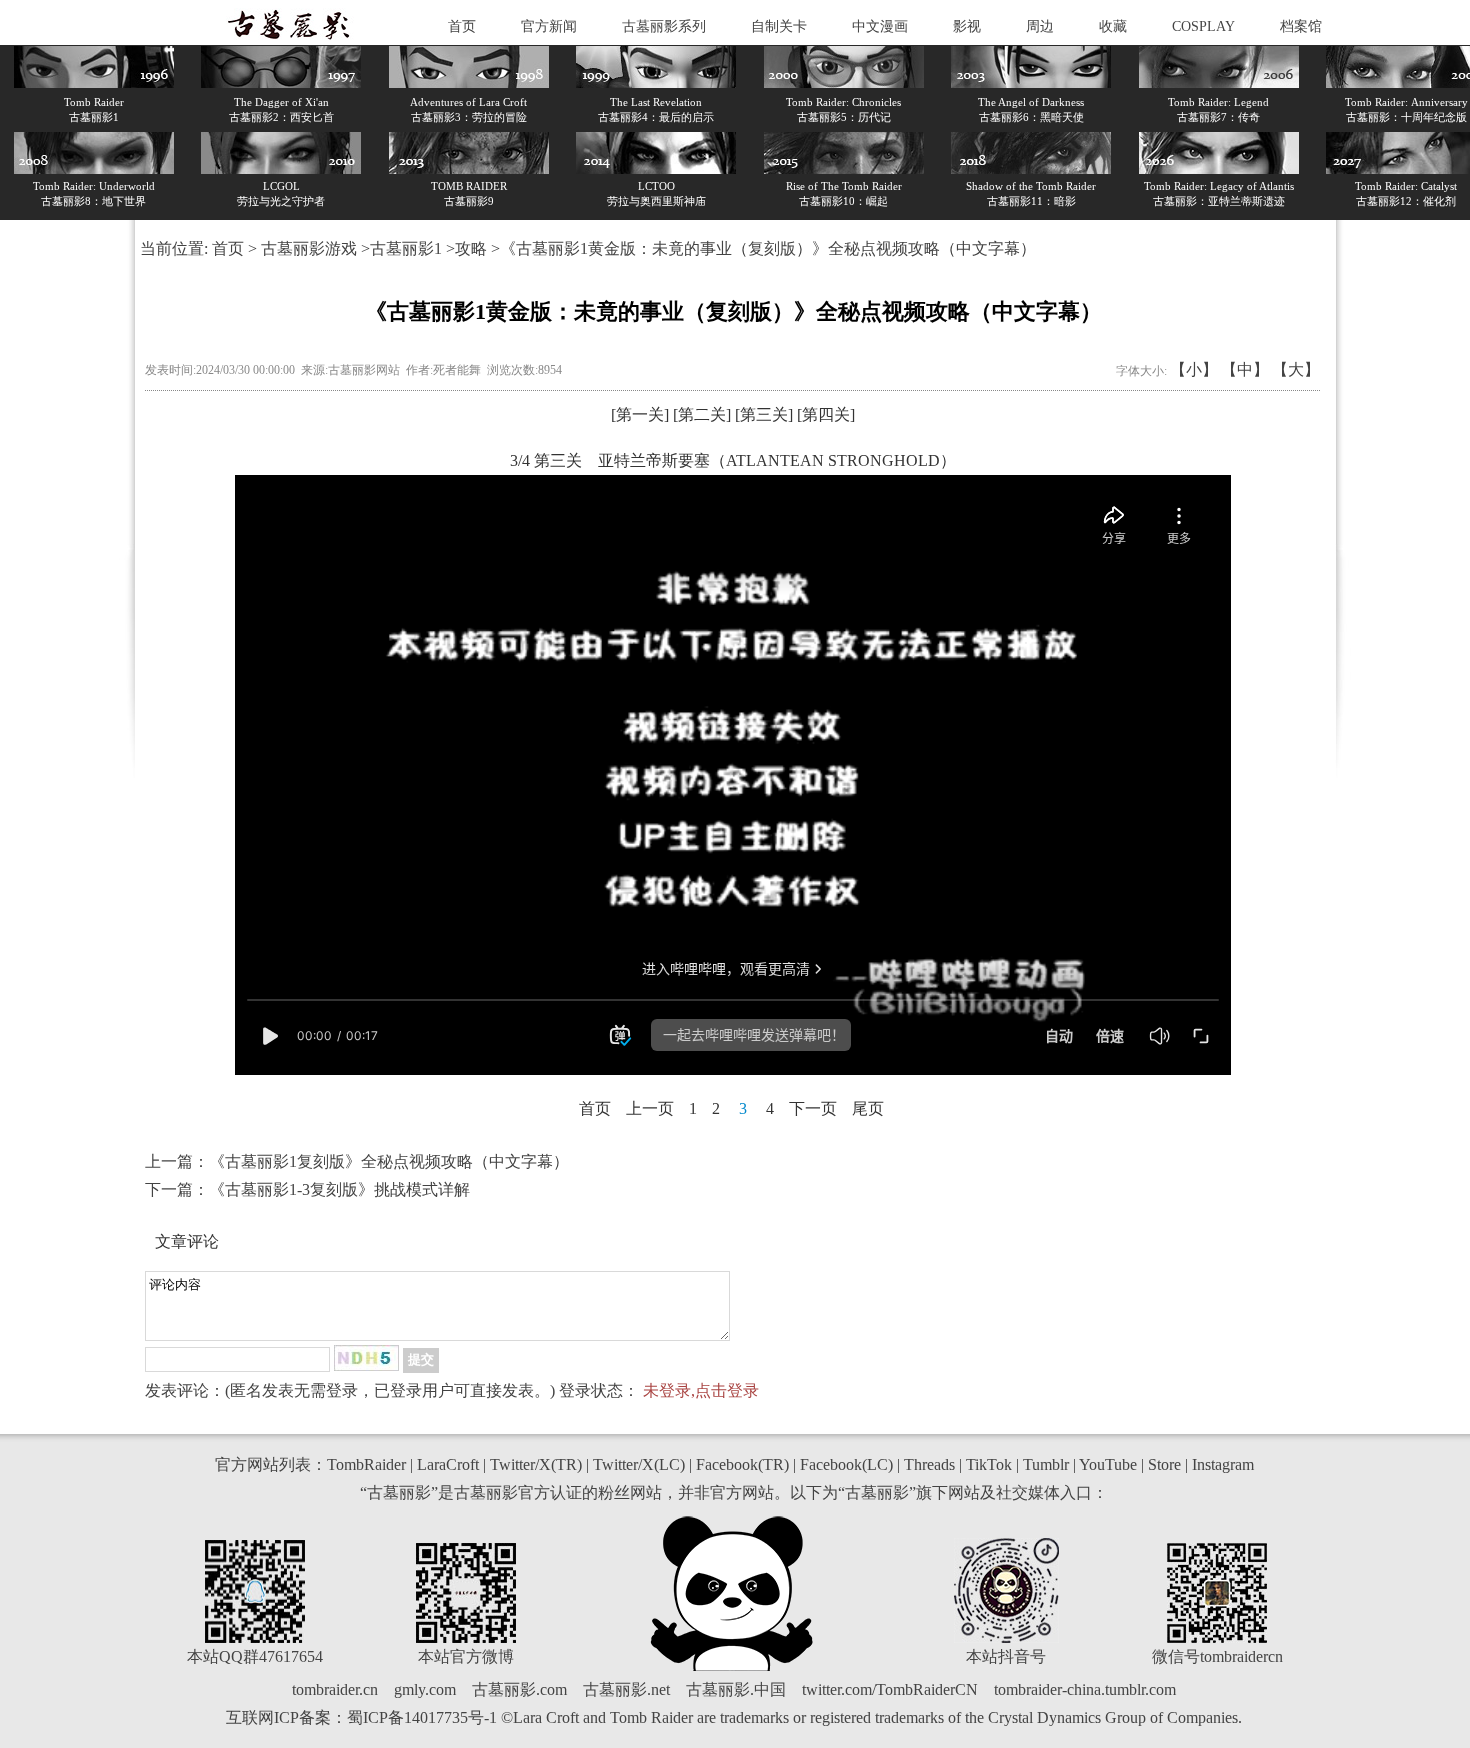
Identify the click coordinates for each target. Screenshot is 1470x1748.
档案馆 (1301, 26)
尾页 (868, 1108)
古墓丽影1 (406, 248)
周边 (1040, 26)
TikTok (989, 1464)
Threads (929, 1464)
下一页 (813, 1108)
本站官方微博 (466, 1656)
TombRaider (366, 1464)
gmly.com (425, 1689)
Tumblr (1046, 1464)
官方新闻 (549, 26)
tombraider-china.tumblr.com (1085, 1689)
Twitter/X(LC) (639, 1464)
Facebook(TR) (742, 1464)
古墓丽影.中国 (736, 1689)
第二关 (702, 414)
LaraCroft (448, 1464)
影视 (967, 26)
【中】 (1245, 369)
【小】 (1194, 369)
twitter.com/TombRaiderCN (890, 1689)
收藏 (1113, 26)
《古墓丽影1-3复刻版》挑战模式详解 (339, 1189)
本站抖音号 (1006, 1656)
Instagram (1223, 1464)
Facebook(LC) (846, 1464)
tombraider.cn (335, 1689)
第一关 (640, 414)
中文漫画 (880, 26)
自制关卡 (779, 26)
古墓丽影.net (626, 1689)
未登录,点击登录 (701, 1390)
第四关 (826, 414)
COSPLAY (1203, 26)
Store (1164, 1464)
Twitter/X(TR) (536, 1464)
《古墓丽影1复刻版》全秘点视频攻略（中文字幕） (389, 1161)
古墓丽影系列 (664, 26)
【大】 (1296, 369)
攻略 (471, 248)
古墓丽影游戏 (309, 248)
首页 (462, 26)
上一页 (650, 1108)
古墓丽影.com (519, 1689)
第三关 (764, 414)
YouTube (1108, 1464)
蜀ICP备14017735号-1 (422, 1717)
